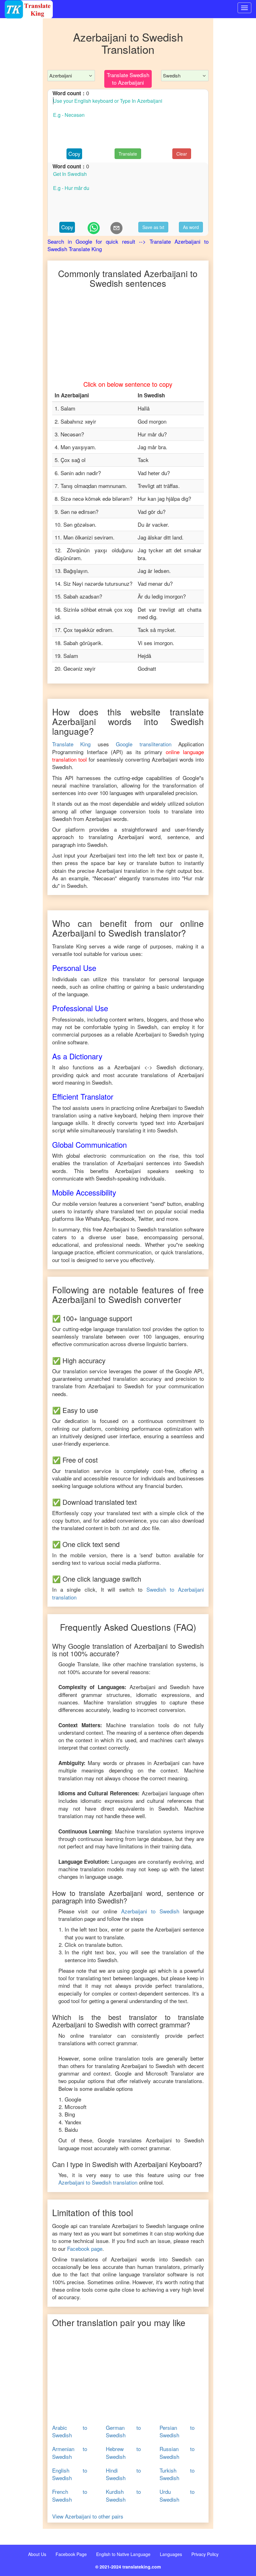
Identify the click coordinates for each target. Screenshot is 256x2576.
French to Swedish (70, 2495)
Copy (74, 154)
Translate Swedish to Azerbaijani (128, 79)
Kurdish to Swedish (123, 2495)
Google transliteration (144, 744)
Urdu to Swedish (177, 2495)
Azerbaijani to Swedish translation (98, 2182)
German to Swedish (123, 2431)
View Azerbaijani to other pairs (88, 2516)
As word (191, 227)
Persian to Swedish (177, 2431)
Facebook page (85, 2248)
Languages (171, 2554)
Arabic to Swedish (70, 2431)
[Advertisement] (21, 144)
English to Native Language (123, 2554)
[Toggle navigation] (244, 8)
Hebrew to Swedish (123, 2453)
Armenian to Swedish (70, 2453)
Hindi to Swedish (123, 2474)
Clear (182, 154)
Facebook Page (71, 2554)
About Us (37, 2554)
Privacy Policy (205, 2554)
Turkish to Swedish (177, 2474)
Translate (128, 154)
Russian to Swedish (177, 2453)
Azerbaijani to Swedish (150, 1911)
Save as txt (153, 227)
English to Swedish (70, 2474)
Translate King (71, 744)
